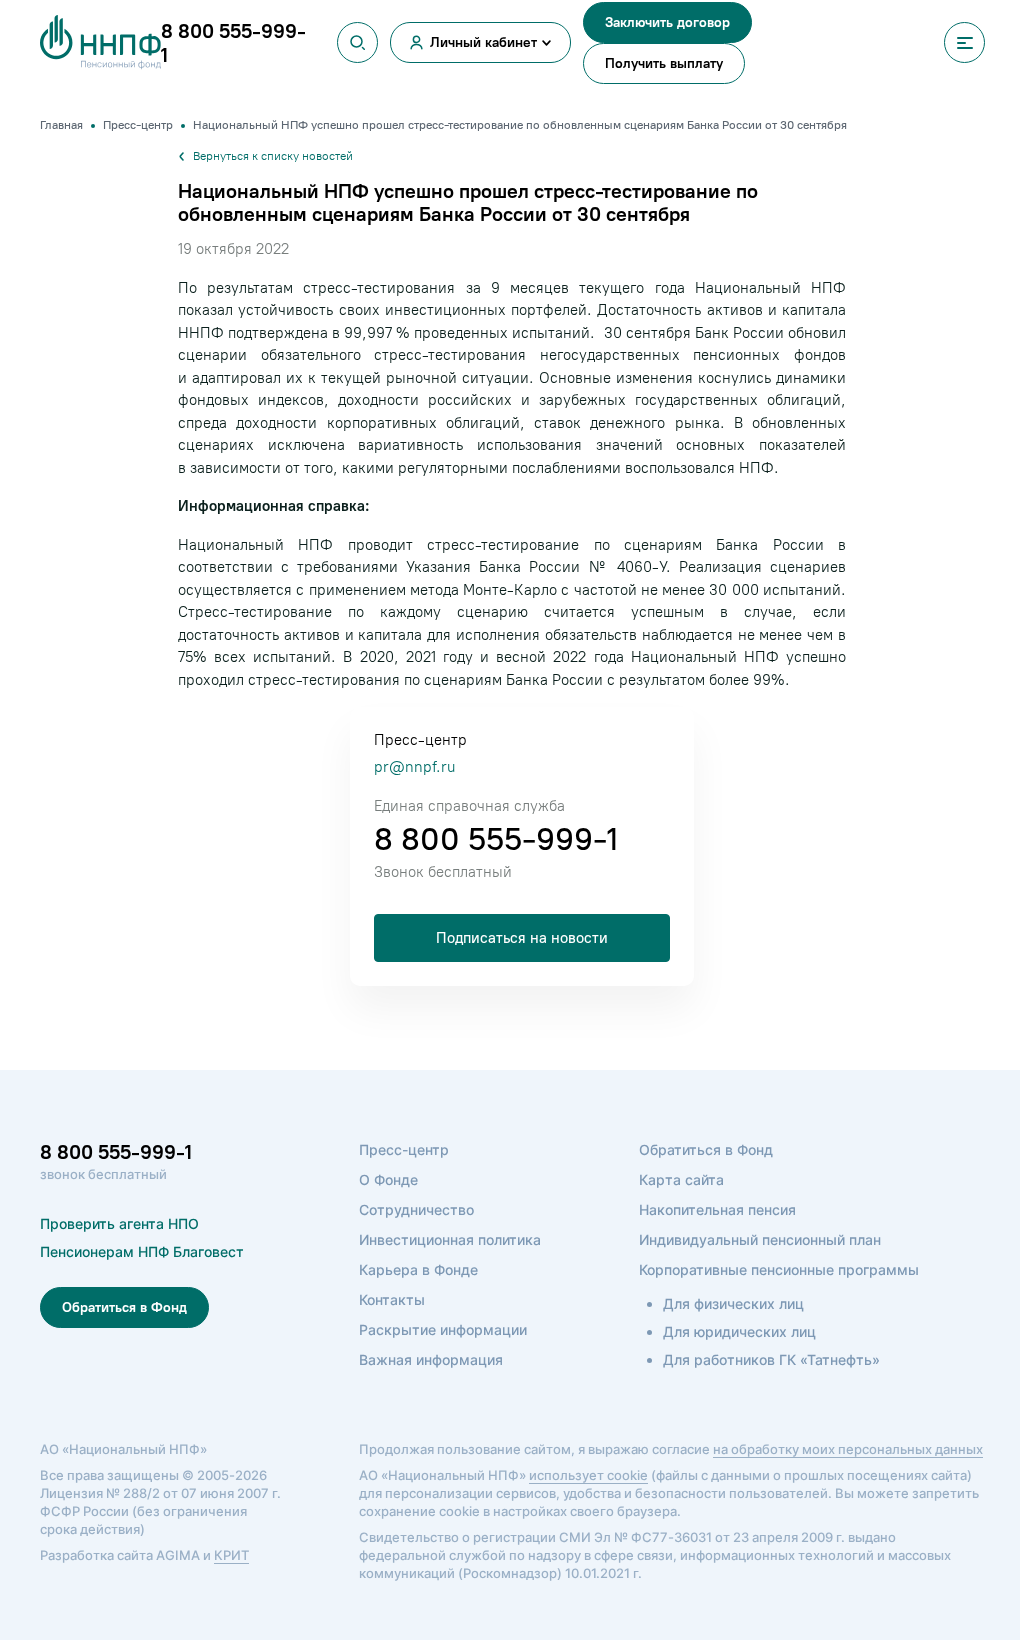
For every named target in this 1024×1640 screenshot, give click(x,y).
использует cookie (588, 1475)
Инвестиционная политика (450, 1239)
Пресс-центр (404, 1149)
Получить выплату (664, 63)
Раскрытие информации (443, 1329)
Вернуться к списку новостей (273, 156)
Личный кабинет (483, 42)
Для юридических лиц (739, 1331)
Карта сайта (681, 1179)
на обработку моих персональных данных (848, 1449)
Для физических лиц (733, 1303)
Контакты (392, 1299)
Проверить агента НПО (119, 1223)
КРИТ (231, 1555)
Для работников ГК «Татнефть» (771, 1359)
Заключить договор (667, 22)
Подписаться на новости (522, 938)
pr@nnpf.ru (414, 767)
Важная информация (431, 1359)
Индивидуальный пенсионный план (760, 1239)
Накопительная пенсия (717, 1209)
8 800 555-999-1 (496, 839)
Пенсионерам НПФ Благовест (142, 1251)
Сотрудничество (416, 1209)
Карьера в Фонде (418, 1269)
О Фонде (388, 1179)
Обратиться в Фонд (124, 1307)
